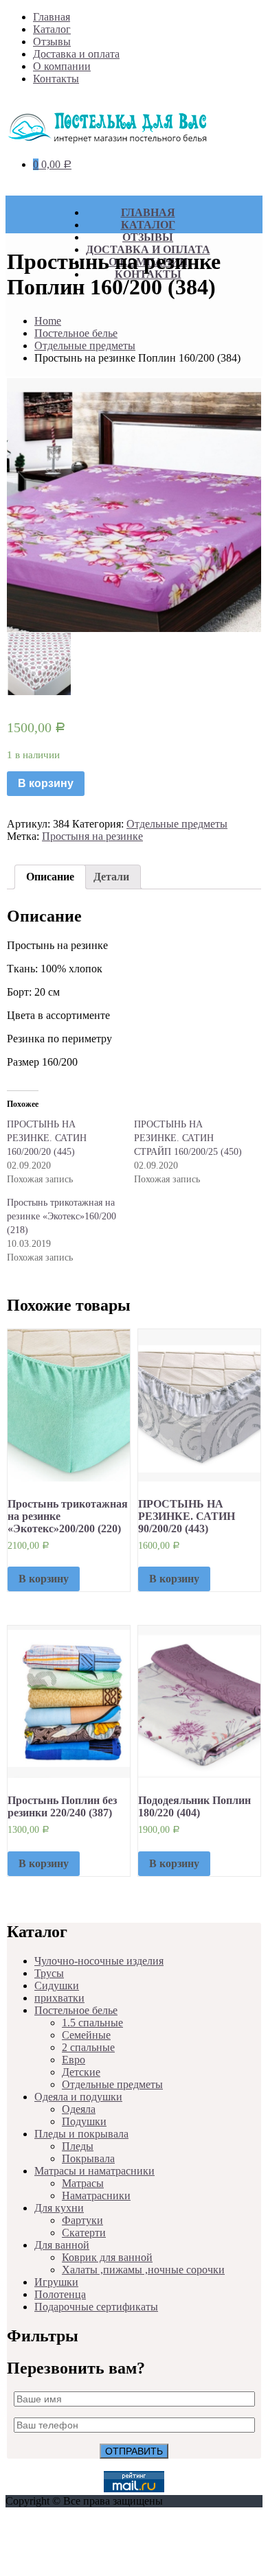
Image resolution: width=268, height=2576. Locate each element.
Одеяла (79, 2109)
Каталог (52, 29)
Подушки (84, 2121)
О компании (62, 66)
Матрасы (83, 2183)
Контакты (56, 79)
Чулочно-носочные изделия (99, 1961)
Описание (50, 877)
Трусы (49, 1973)
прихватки (59, 1998)
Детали (111, 877)
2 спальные (88, 2047)
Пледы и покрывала (81, 2134)
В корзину (46, 783)
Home (48, 321)
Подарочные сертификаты (96, 2307)
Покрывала (88, 2158)
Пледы (78, 2146)
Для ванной (62, 2245)
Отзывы (52, 42)
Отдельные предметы (85, 346)
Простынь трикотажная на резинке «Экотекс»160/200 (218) (62, 1216)
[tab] (50, 877)
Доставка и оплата (76, 54)
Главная (52, 17)
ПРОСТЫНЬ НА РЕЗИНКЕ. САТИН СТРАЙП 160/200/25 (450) (188, 1138)
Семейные (86, 2035)
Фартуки (82, 2220)
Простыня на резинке (92, 836)
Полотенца (60, 2294)
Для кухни (59, 2208)
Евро (74, 2060)
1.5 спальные (92, 2023)
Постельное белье (76, 333)
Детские (81, 2072)
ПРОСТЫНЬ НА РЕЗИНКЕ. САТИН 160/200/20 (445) (47, 1138)
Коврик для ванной (107, 2257)
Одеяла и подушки (78, 2097)
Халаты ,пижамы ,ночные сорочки (143, 2270)
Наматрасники (96, 2196)
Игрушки (56, 2282)
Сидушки (57, 1986)
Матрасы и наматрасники (94, 2171)
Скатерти (84, 2233)
